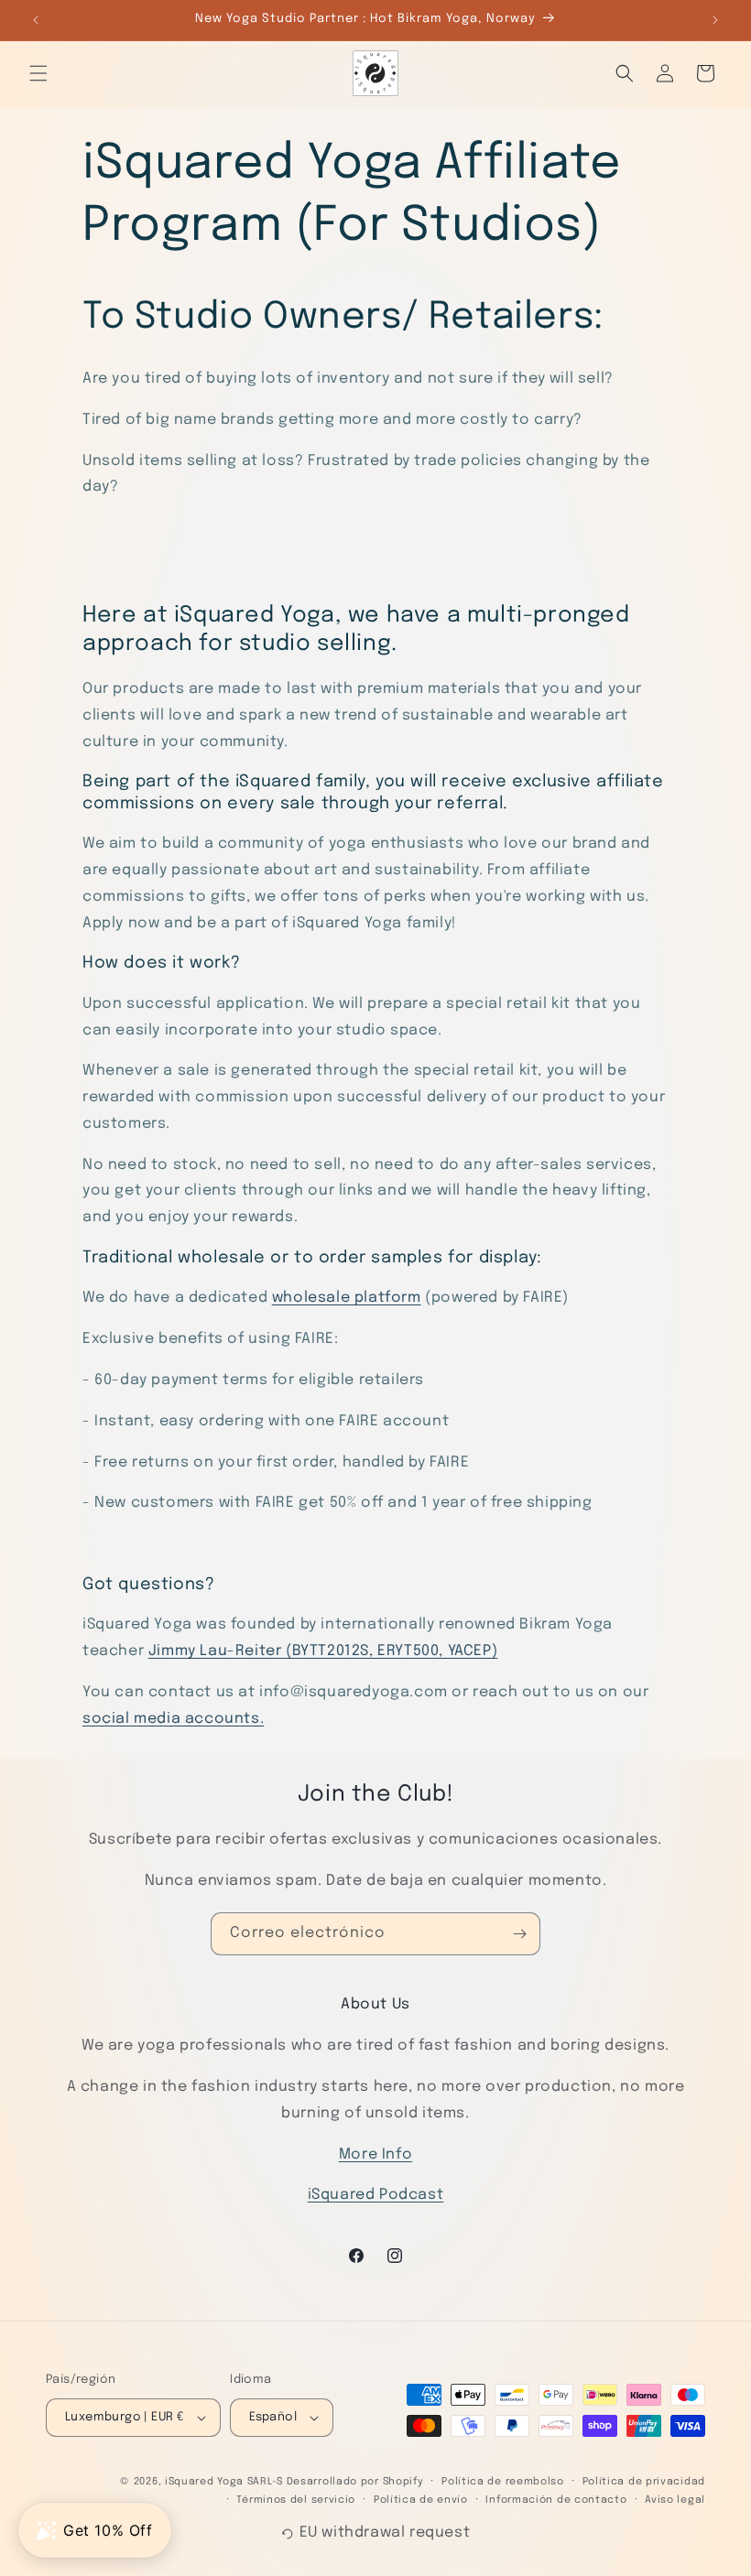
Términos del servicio (296, 2500)
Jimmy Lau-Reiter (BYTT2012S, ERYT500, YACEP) (323, 1651)
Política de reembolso (503, 2482)
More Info (375, 2154)
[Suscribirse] (519, 1934)
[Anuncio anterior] (36, 20)
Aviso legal (675, 2500)
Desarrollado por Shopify (355, 2482)
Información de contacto (556, 2500)
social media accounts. (173, 1719)
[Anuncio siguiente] (715, 20)
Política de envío (421, 2500)
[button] (38, 73)
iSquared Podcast (376, 2195)
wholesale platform (347, 1298)
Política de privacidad (644, 2482)
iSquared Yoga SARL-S (224, 2482)
